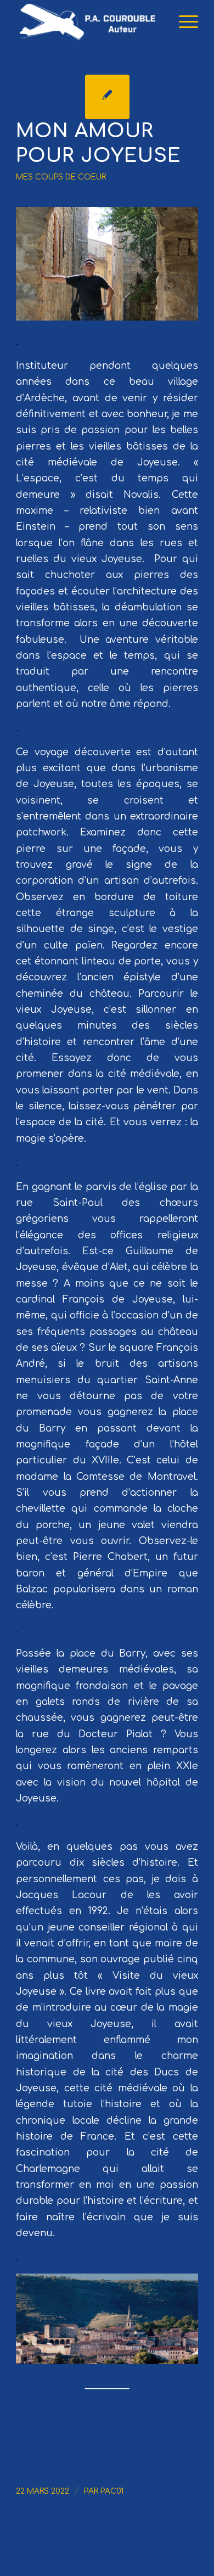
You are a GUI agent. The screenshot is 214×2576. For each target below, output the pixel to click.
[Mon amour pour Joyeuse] (107, 97)
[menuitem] (183, 22)
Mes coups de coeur (61, 177)
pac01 (112, 2491)
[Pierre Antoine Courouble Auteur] (89, 22)
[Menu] (183, 22)
